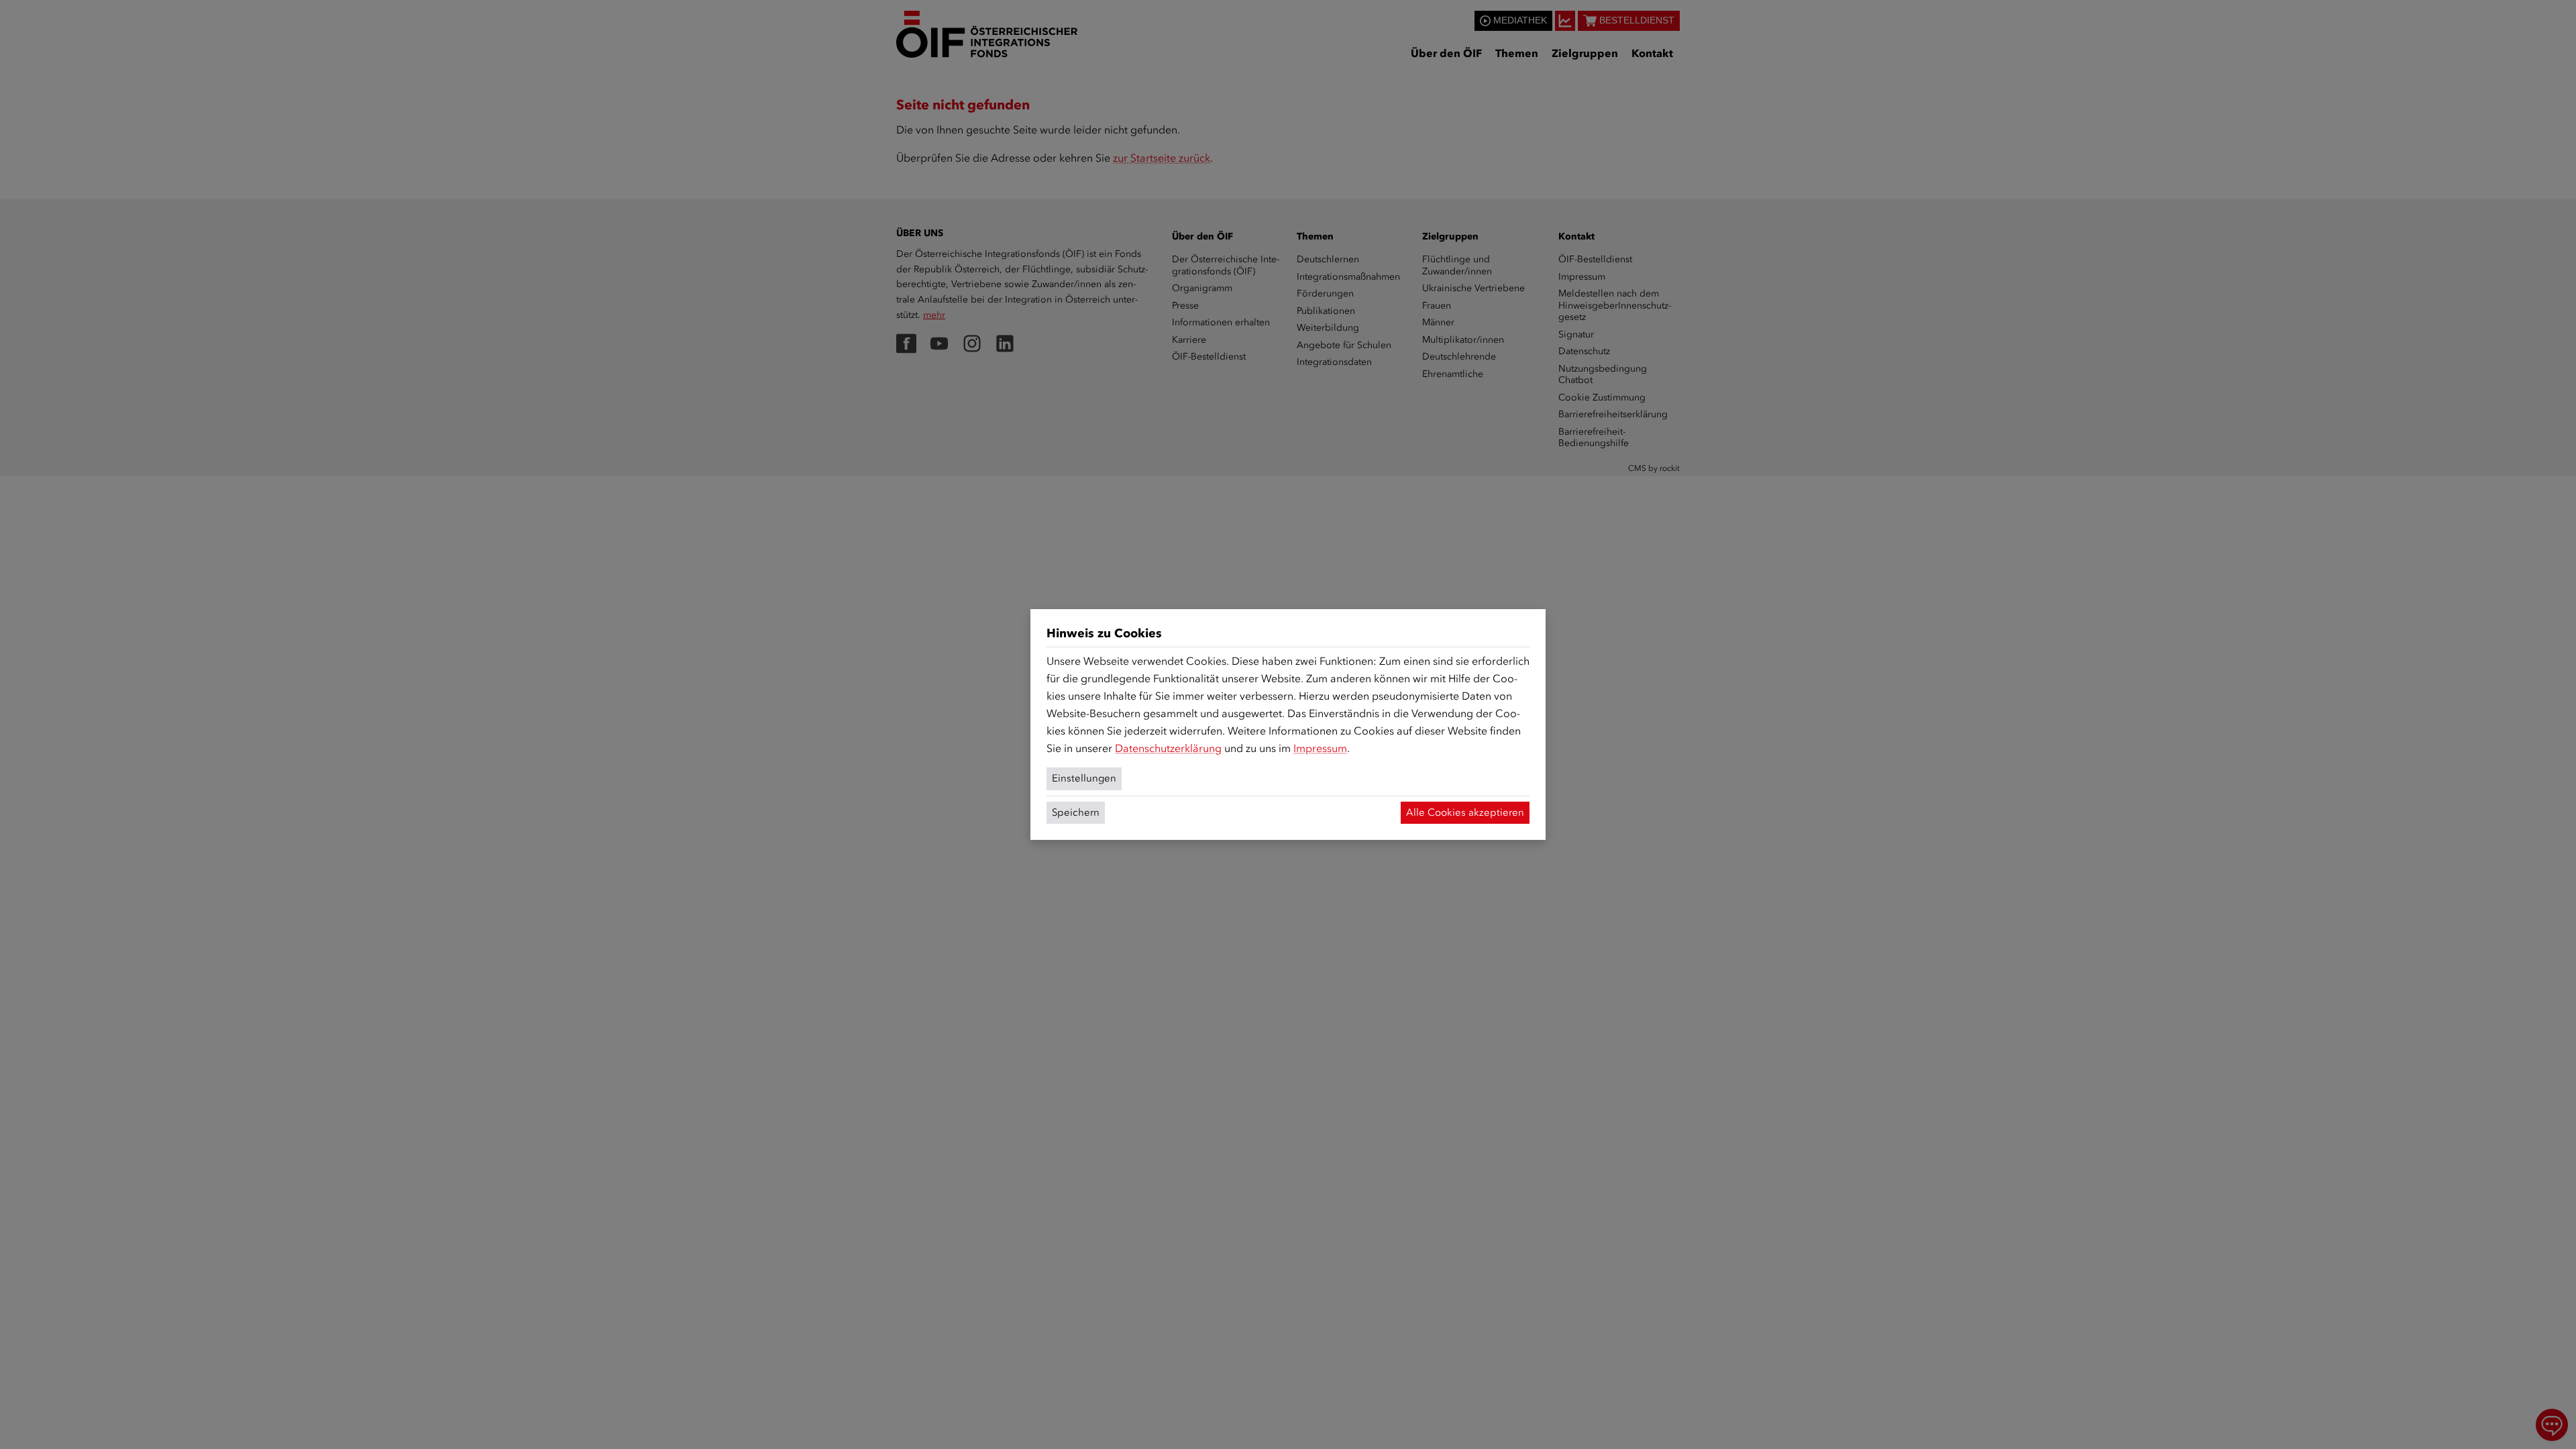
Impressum (1320, 748)
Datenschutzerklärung (1168, 748)
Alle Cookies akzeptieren (1465, 812)
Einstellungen (1084, 778)
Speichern (1076, 812)
